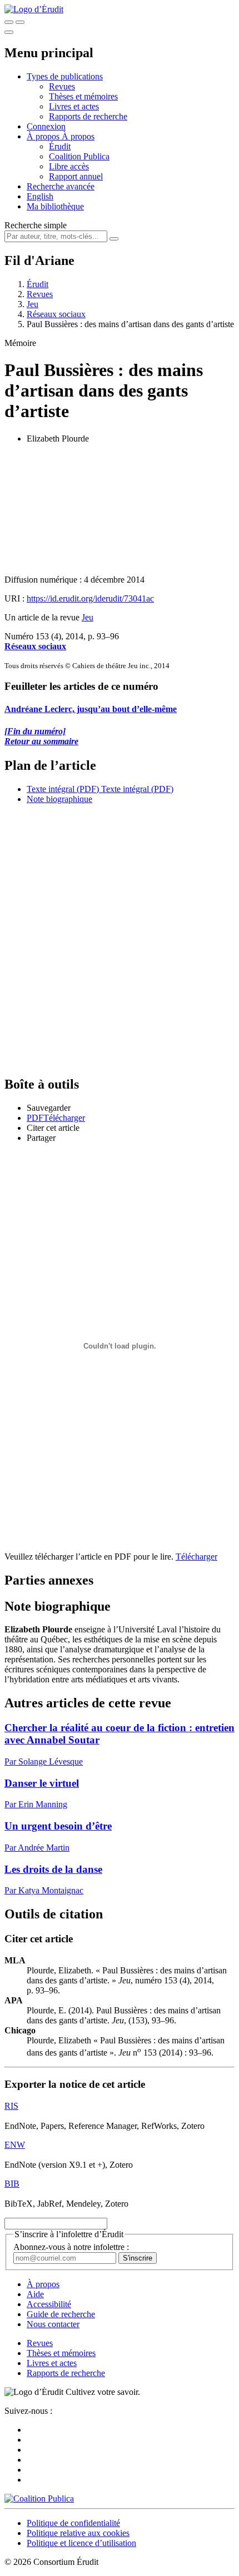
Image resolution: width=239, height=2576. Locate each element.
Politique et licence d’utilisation (81, 2543)
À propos (78, 136)
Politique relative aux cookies (78, 2533)
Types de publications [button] (65, 76)
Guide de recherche (61, 2314)
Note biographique (59, 799)
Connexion (46, 126)
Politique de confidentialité (73, 2523)
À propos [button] (44, 136)
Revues (62, 86)
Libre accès (69, 166)
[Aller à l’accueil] (34, 9)
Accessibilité (49, 2304)
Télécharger (196, 1557)
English (40, 196)
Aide (35, 2294)
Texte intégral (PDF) (63, 789)
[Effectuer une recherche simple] (9, 22)
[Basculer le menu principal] (9, 32)
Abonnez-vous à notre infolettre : (71, 2247)
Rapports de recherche (88, 116)
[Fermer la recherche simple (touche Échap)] (20, 22)
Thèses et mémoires (83, 96)
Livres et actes (74, 106)
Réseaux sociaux (56, 314)
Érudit (60, 146)
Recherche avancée (61, 186)
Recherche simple (36, 225)
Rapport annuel (76, 176)
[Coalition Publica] (39, 2499)
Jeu (33, 304)
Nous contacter (53, 2324)
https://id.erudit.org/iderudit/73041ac (90, 598)
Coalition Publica (79, 156)
